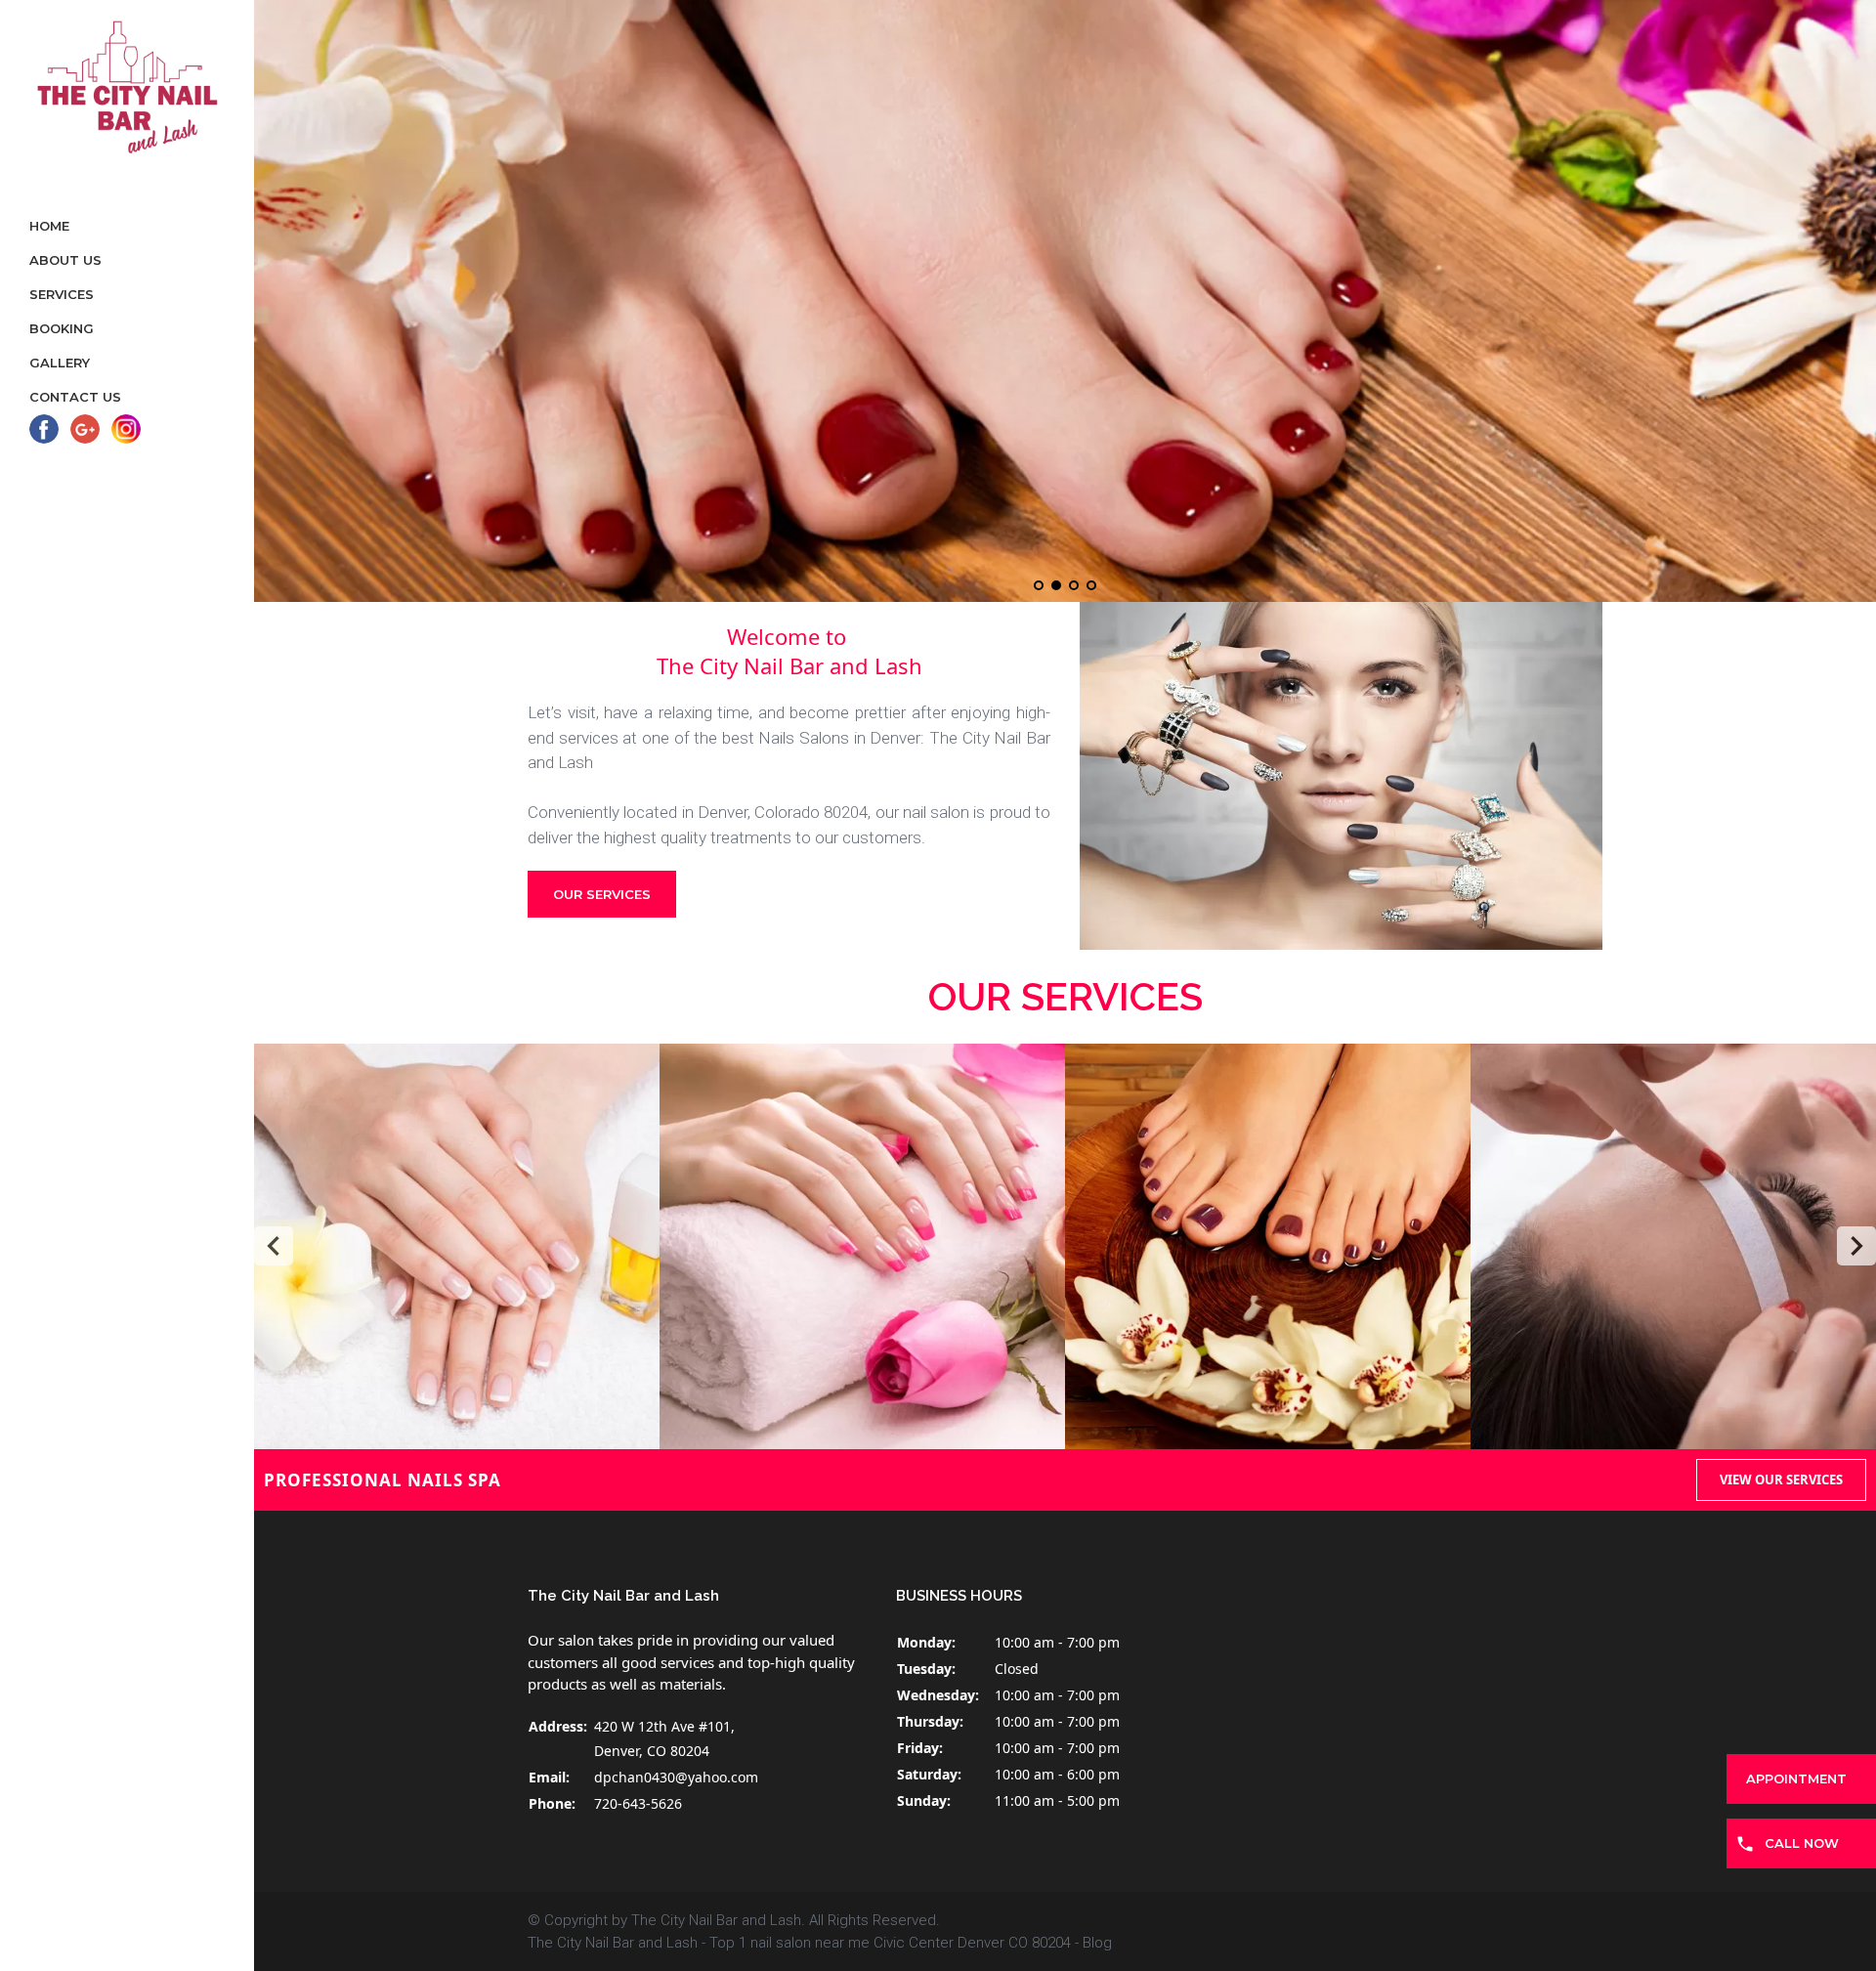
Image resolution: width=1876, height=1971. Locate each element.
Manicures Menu (457, 1246)
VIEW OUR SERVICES (1781, 1479)
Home (49, 226)
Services (62, 294)
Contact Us (75, 397)
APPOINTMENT (1796, 1778)
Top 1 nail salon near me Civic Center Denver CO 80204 (890, 1943)
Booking (62, 328)
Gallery (60, 363)
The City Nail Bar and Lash (613, 1943)
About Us (65, 260)
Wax (1673, 1246)
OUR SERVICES (602, 894)
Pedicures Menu (1268, 1246)
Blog (1097, 1943)
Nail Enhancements (862, 1246)
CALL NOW (1802, 1843)
